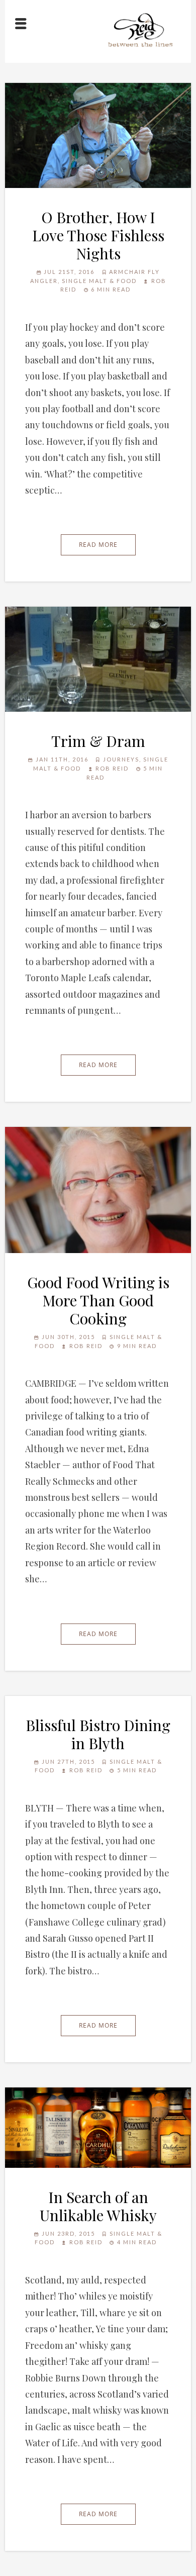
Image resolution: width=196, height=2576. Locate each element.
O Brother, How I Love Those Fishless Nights (98, 235)
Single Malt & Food (99, 281)
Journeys (121, 759)
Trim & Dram (98, 741)
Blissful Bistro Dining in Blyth (98, 1734)
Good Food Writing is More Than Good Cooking (98, 1300)
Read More (98, 545)
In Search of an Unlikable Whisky (98, 2206)
